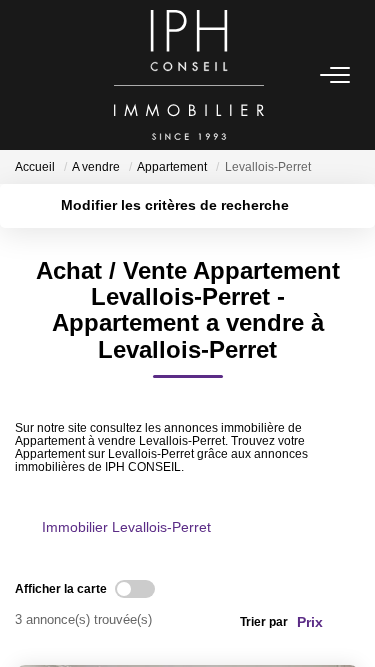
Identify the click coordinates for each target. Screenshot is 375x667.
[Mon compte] (27, 74)
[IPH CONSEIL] (189, 75)
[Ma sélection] (51, 74)
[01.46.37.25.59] (348, 621)
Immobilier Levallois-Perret (126, 527)
